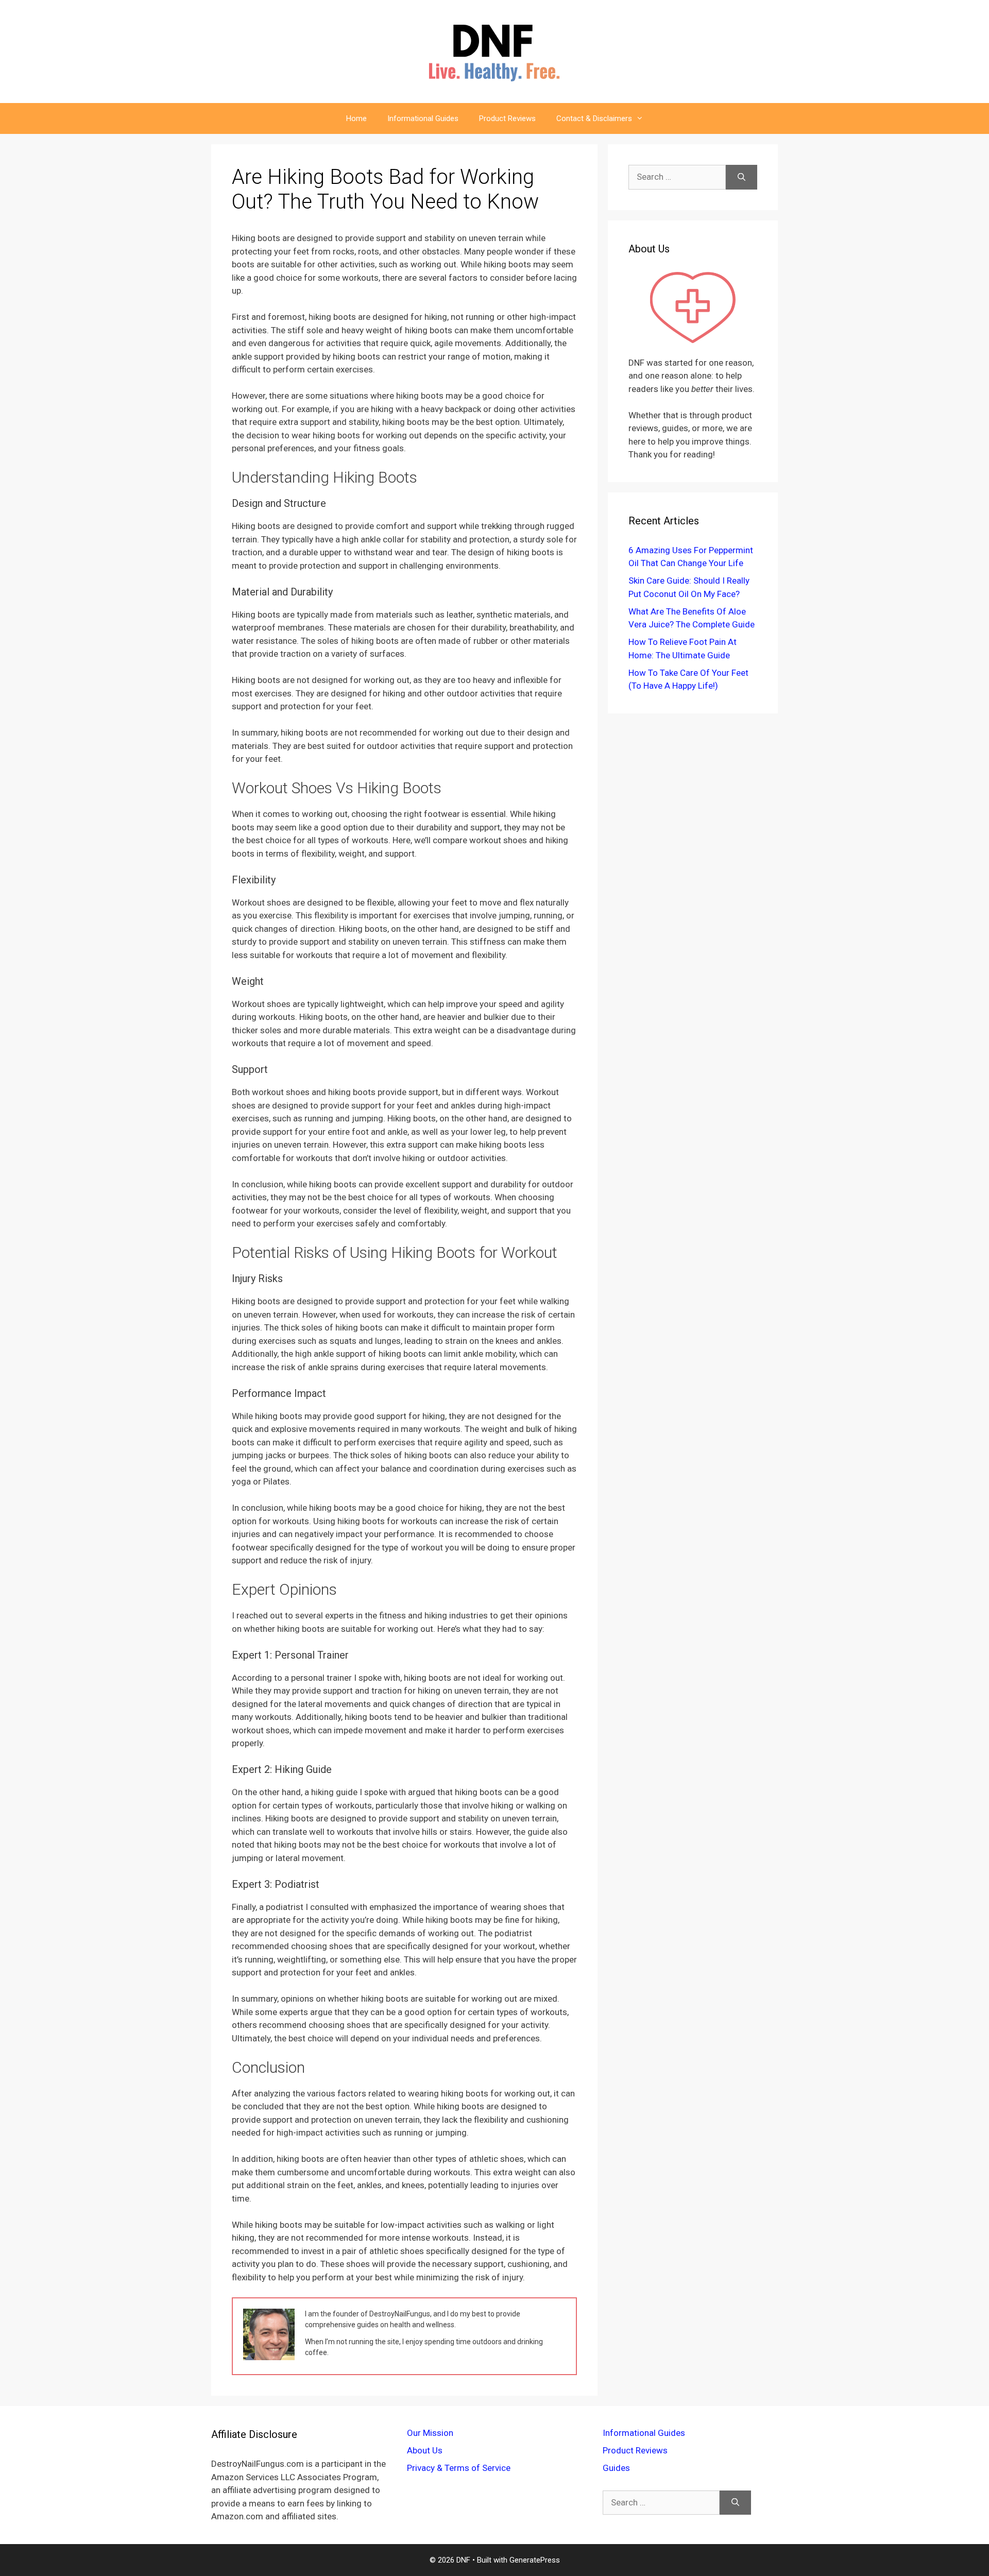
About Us (425, 2450)
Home (356, 118)
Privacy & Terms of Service (459, 2468)
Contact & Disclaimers (594, 118)
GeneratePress (535, 2560)
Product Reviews (507, 118)
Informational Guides (423, 118)
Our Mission (430, 2433)
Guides (616, 2468)
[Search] (741, 177)
